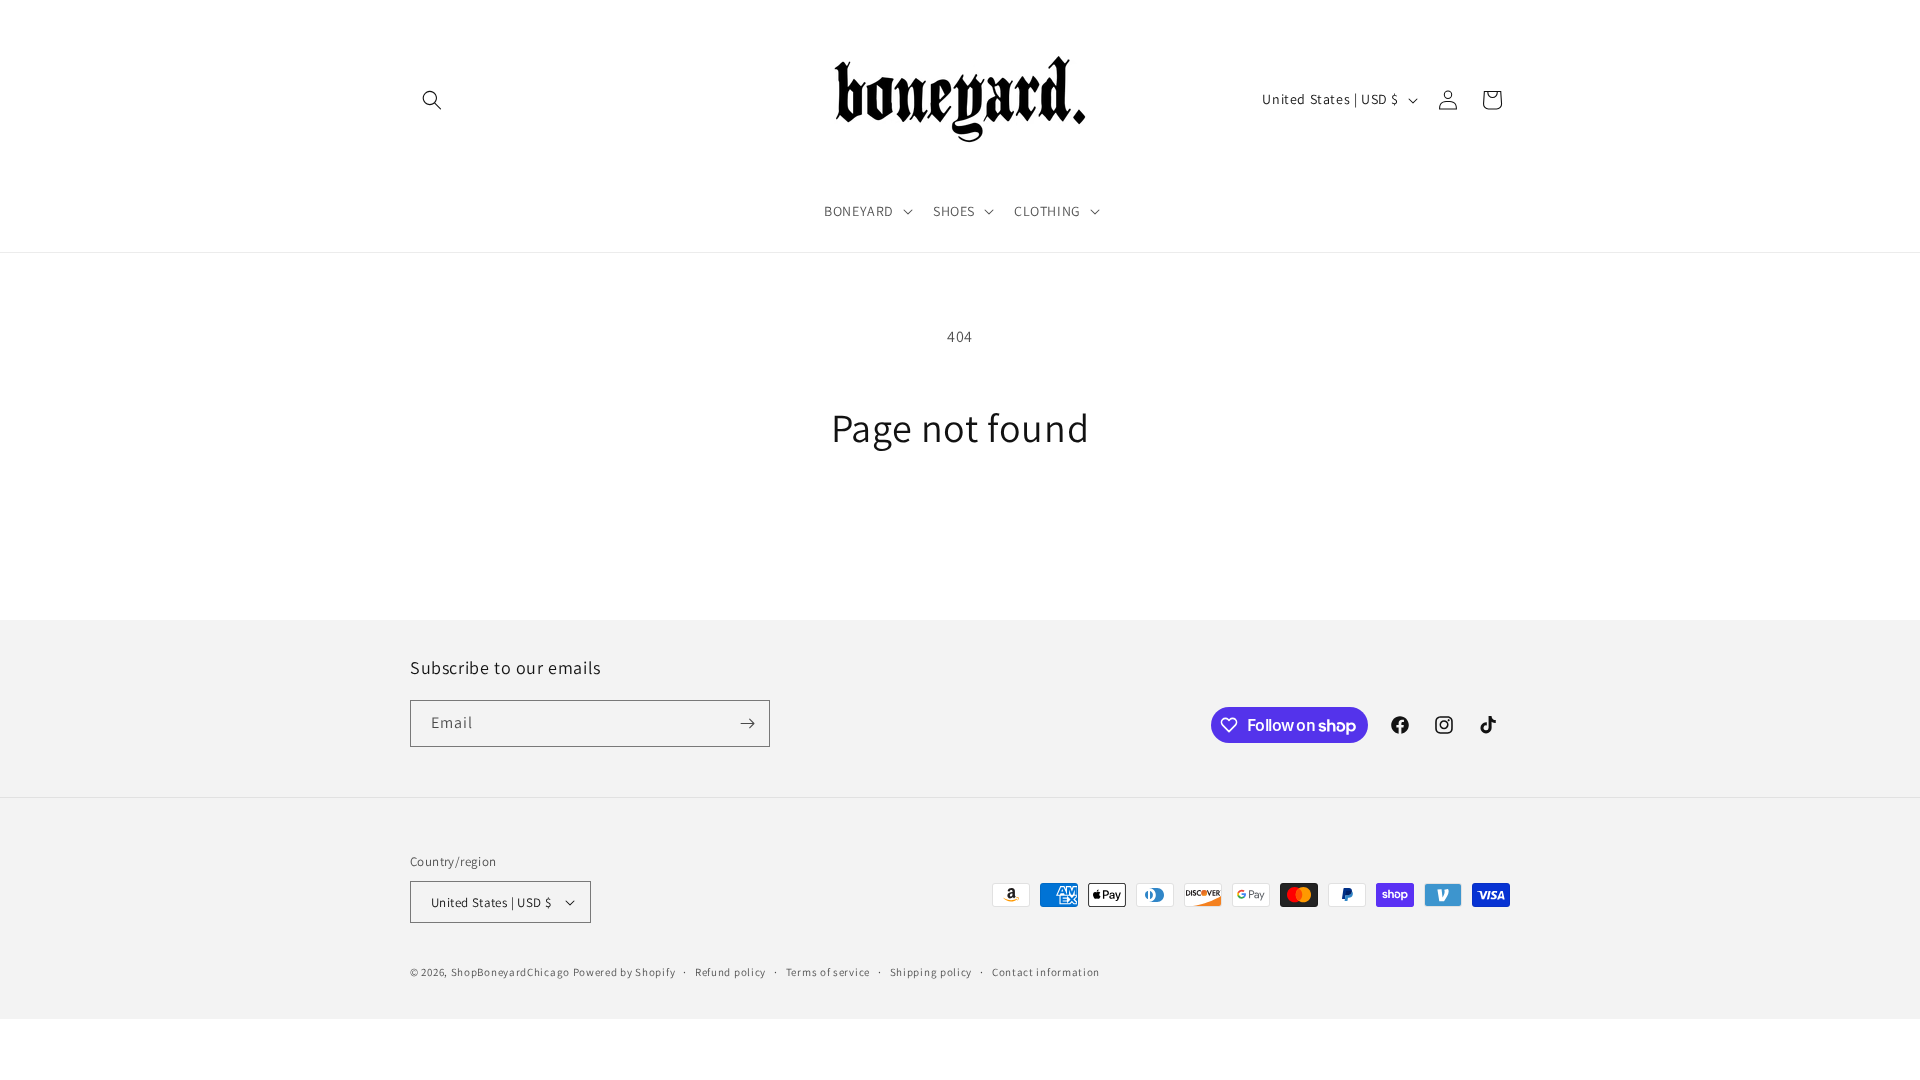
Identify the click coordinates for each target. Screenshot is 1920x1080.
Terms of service (828, 972)
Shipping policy (931, 972)
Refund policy (730, 972)
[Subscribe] (747, 723)
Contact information (1046, 972)
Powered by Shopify (624, 972)
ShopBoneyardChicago (510, 972)
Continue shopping (960, 526)
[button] (432, 100)
